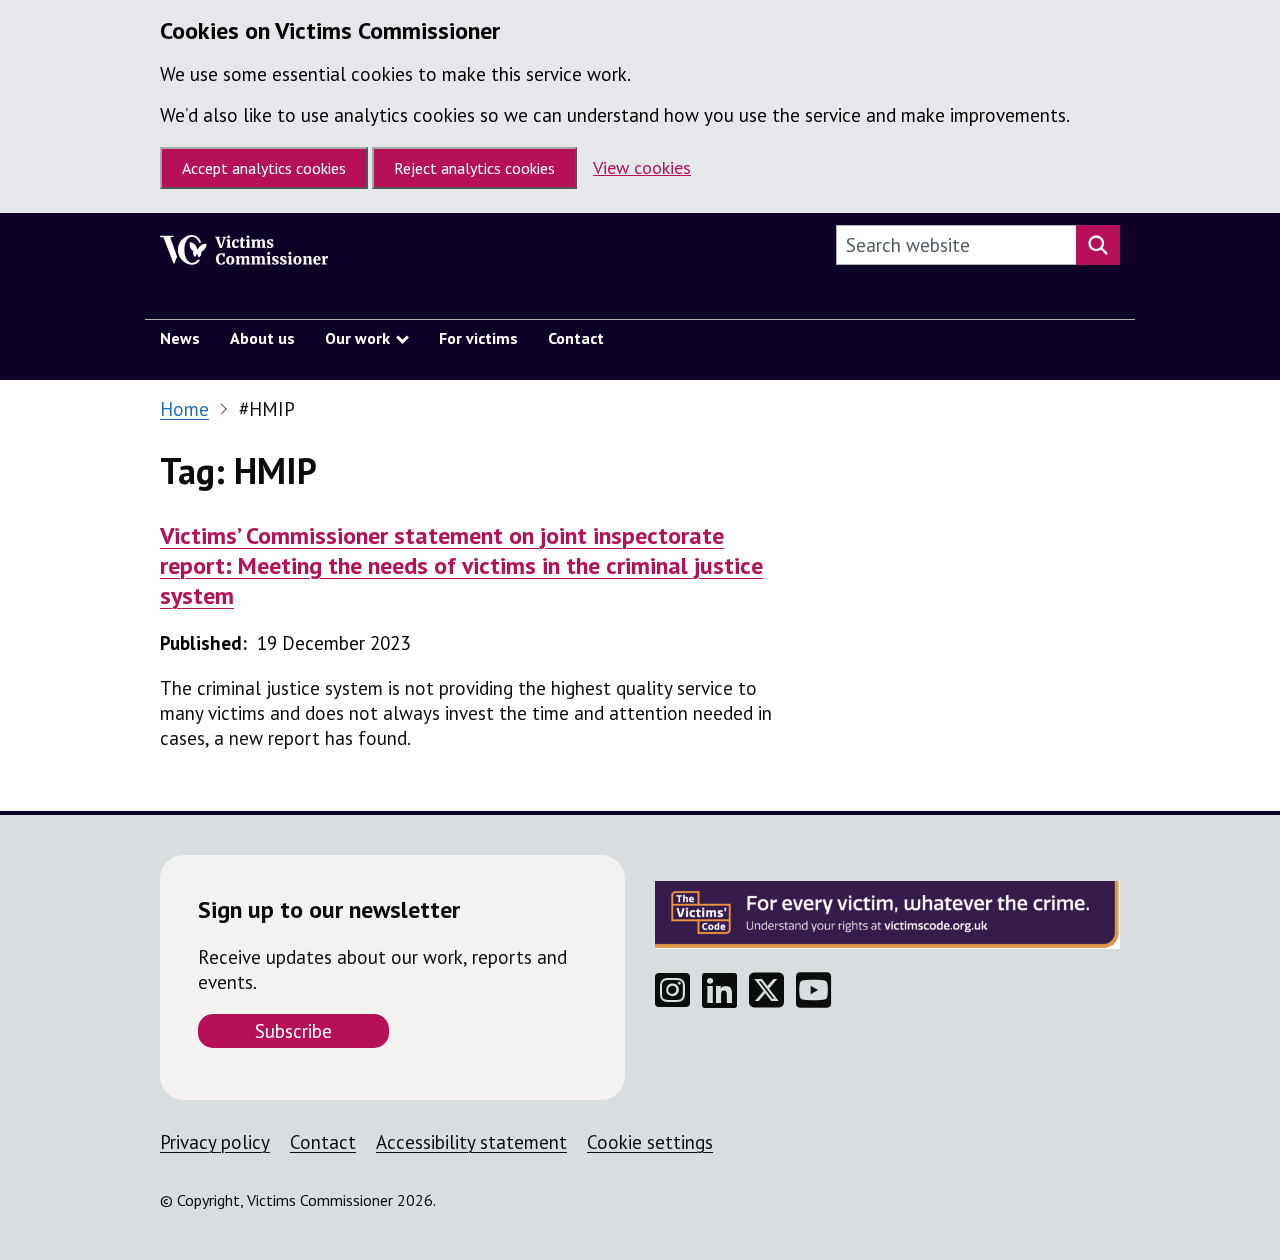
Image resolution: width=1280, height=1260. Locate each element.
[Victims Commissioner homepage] (244, 255)
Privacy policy (215, 1142)
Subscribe (293, 1031)
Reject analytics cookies (474, 168)
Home (184, 409)
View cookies (642, 167)
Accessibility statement (471, 1142)
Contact (323, 1142)
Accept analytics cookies (264, 168)
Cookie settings (650, 1142)
